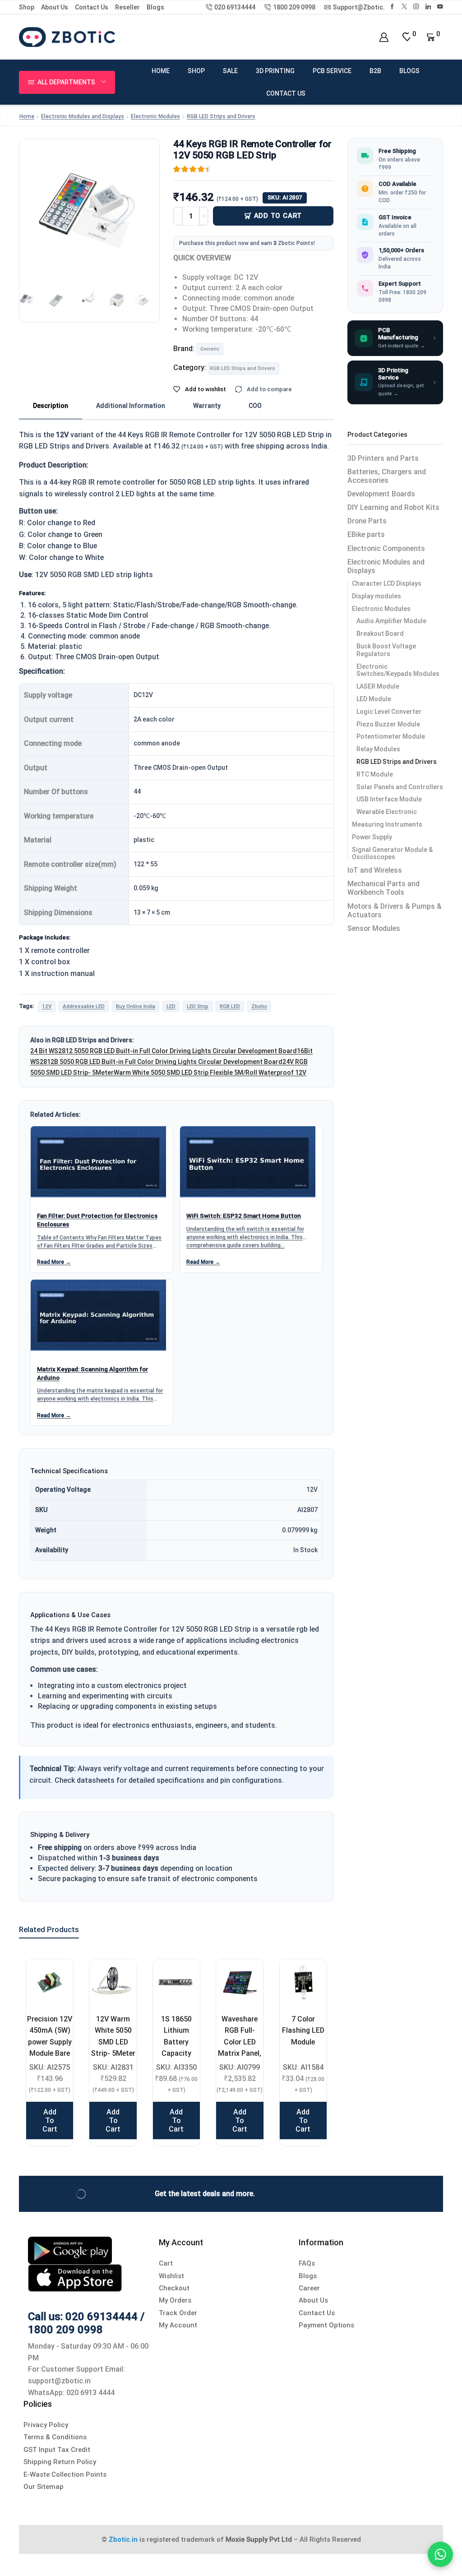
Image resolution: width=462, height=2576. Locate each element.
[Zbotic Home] (67, 37)
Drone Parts (367, 521)
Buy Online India (136, 1006)
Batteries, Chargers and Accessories (387, 476)
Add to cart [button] (50, 2120)
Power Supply (372, 837)
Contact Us (92, 7)
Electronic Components (386, 548)
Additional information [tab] (131, 406)
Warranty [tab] (207, 406)
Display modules (377, 596)
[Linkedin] (428, 7)
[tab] (51, 406)
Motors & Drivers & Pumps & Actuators (395, 911)
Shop (27, 7)
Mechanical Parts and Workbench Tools (383, 888)
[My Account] (384, 37)
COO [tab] (255, 406)
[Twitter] (404, 7)
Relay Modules (378, 749)
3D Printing (275, 71)
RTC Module (375, 774)
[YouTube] (440, 7)
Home (161, 71)
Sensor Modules (374, 928)
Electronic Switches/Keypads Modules (398, 670)
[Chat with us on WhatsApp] (440, 2554)
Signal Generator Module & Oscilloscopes (392, 853)
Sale (230, 71)
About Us (55, 7)
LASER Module (378, 686)
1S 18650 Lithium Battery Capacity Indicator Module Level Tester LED (176, 2053)
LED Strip (198, 1006)
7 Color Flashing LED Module (303, 2030)
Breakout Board (380, 634)
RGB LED (230, 1006)
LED (171, 1006)
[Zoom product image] (89, 209)
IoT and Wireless (375, 870)
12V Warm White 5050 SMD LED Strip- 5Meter (113, 2036)
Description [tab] (51, 406)
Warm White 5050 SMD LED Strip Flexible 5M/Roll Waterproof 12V (210, 1073)
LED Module (374, 699)
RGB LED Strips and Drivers (221, 116)
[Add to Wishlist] (55, 1977)
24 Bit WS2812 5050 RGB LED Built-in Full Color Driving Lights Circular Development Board (164, 1051)
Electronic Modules (155, 116)
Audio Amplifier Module (391, 621)
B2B (375, 71)
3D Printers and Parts (383, 458)
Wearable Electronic (387, 812)
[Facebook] (392, 7)
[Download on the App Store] (75, 2278)
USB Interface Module (389, 799)
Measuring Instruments (387, 824)
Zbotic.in (123, 2539)
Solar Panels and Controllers (400, 787)
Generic (210, 349)
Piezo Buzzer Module (388, 724)
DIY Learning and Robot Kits (393, 507)
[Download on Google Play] (70, 2250)
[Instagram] (416, 7)
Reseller (127, 7)
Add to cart (278, 216)
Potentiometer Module (391, 736)
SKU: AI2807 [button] (285, 197)
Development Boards (381, 494)
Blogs (155, 7)
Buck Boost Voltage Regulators (386, 650)
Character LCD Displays (387, 583)
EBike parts (366, 534)
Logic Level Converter (389, 712)
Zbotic (259, 1006)
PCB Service (332, 71)
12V (47, 1006)
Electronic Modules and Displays (83, 116)
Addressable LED (84, 1006)
